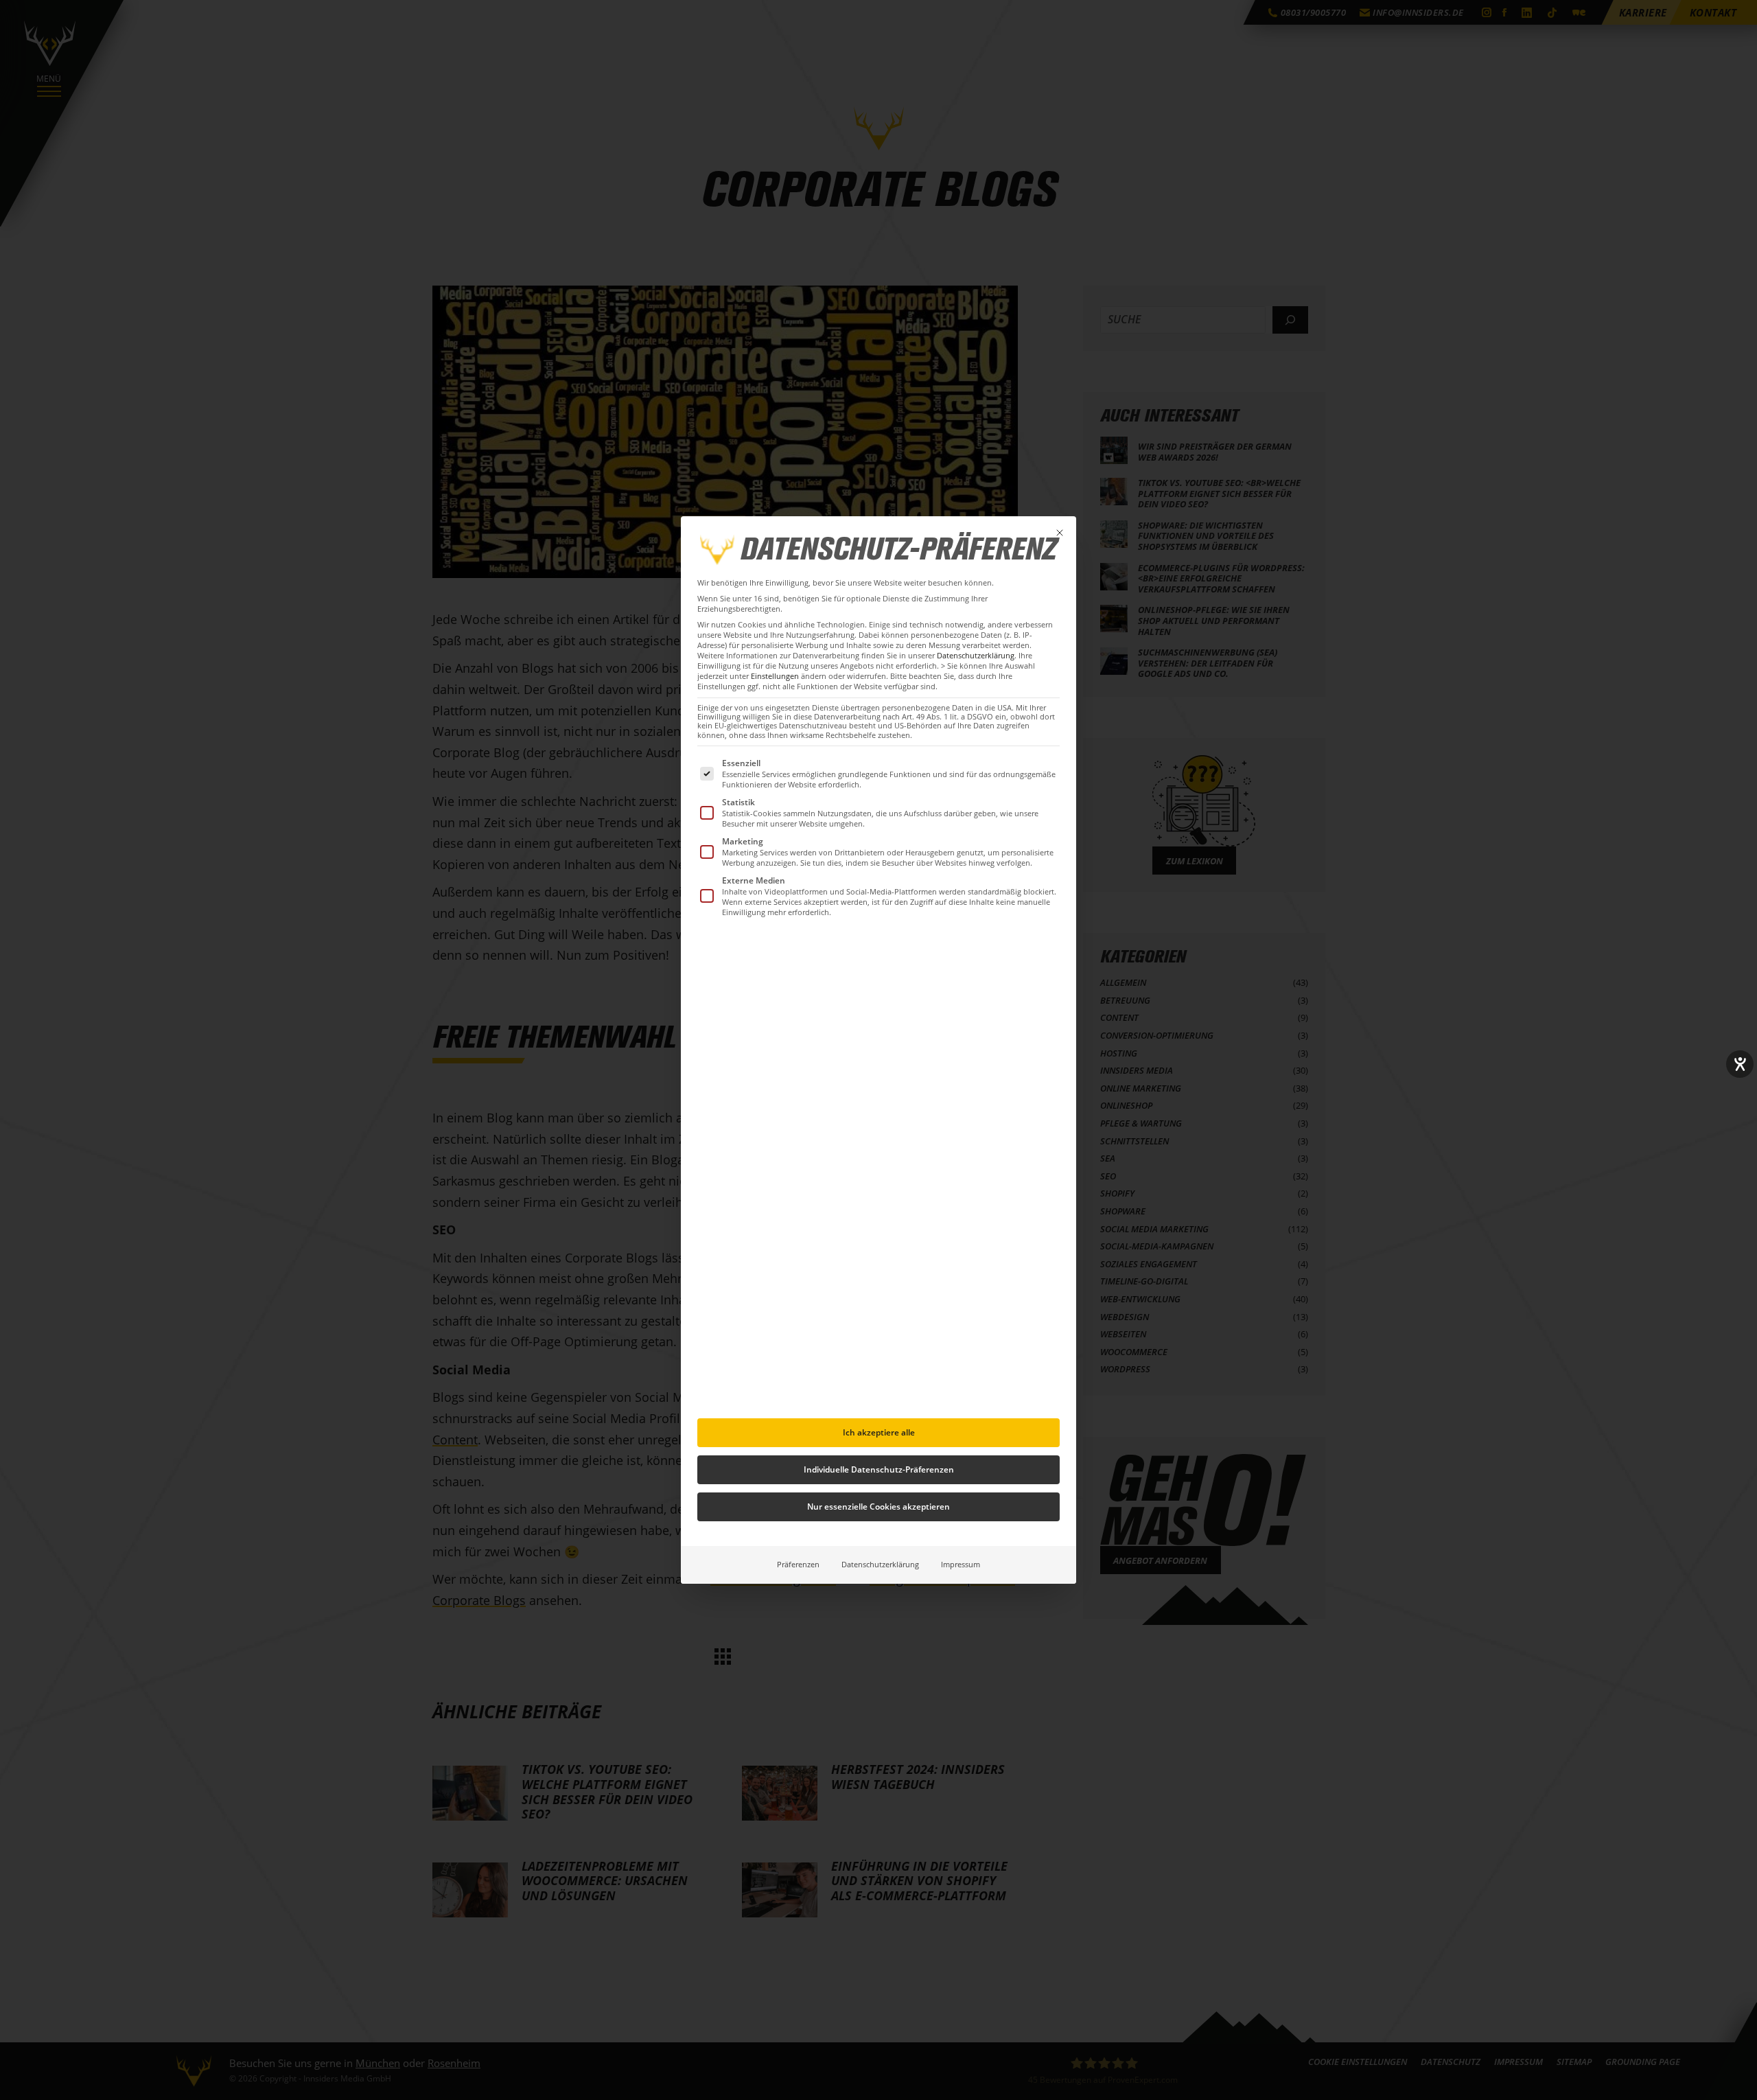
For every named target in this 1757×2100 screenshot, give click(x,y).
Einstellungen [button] (775, 676)
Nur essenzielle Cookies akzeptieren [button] (878, 1507)
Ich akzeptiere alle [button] (879, 1432)
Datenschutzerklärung (976, 656)
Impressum (961, 1565)
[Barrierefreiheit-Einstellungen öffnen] (1740, 1064)
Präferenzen (798, 1565)
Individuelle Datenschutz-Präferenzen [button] (879, 1469)
